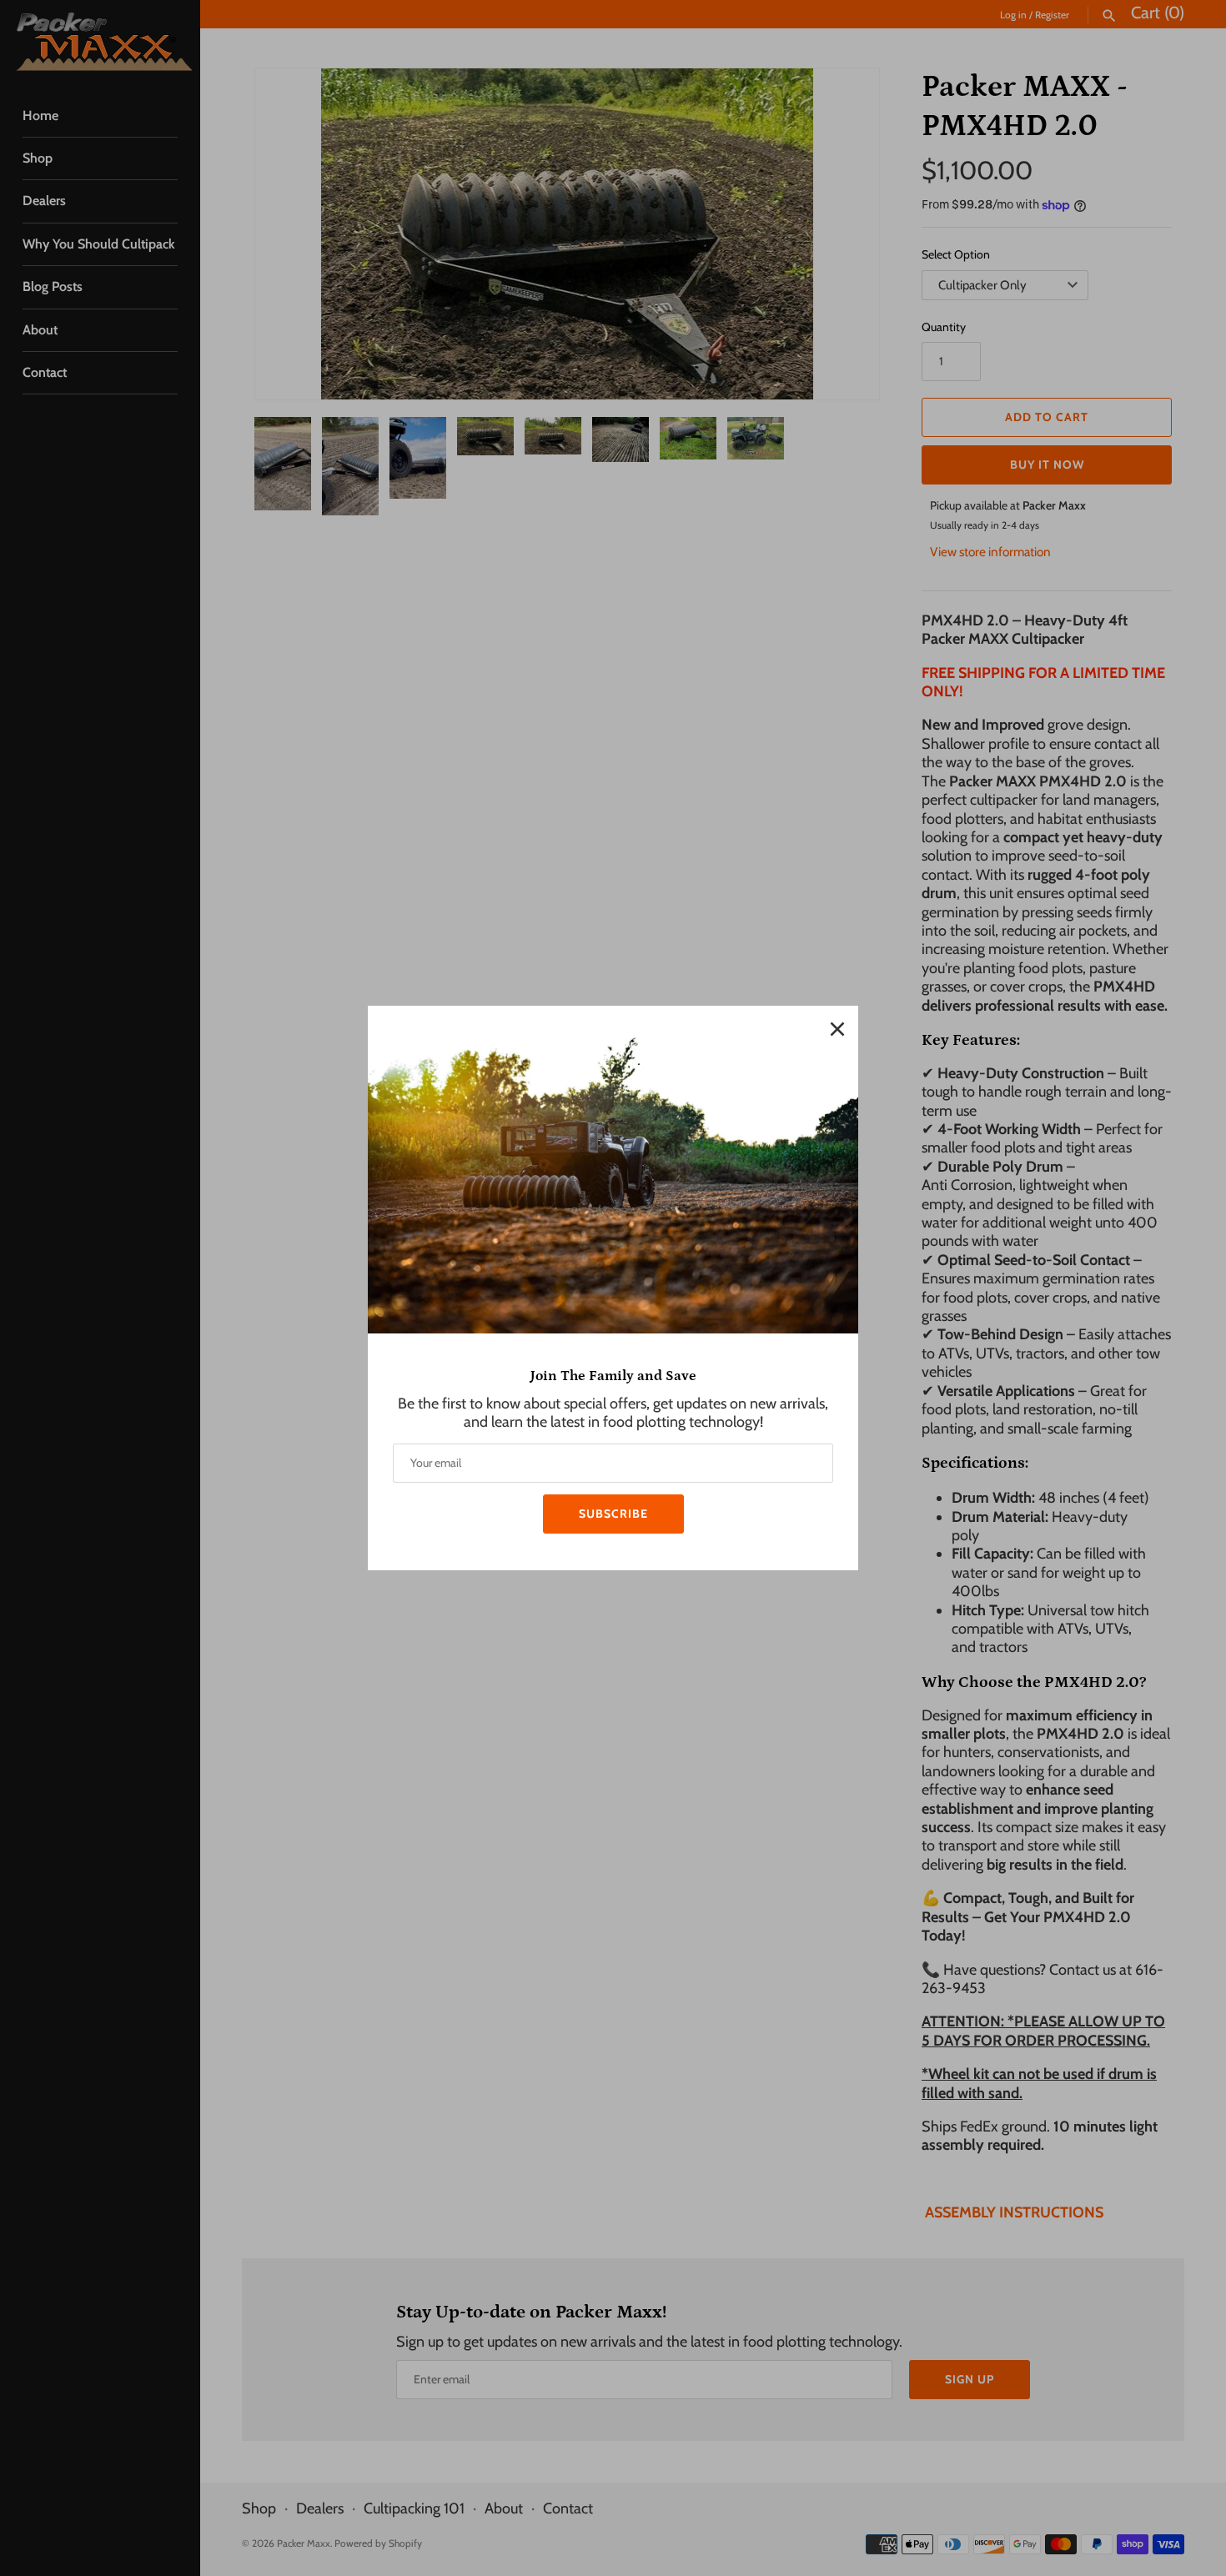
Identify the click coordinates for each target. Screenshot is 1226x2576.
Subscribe (613, 1514)
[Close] (837, 1027)
